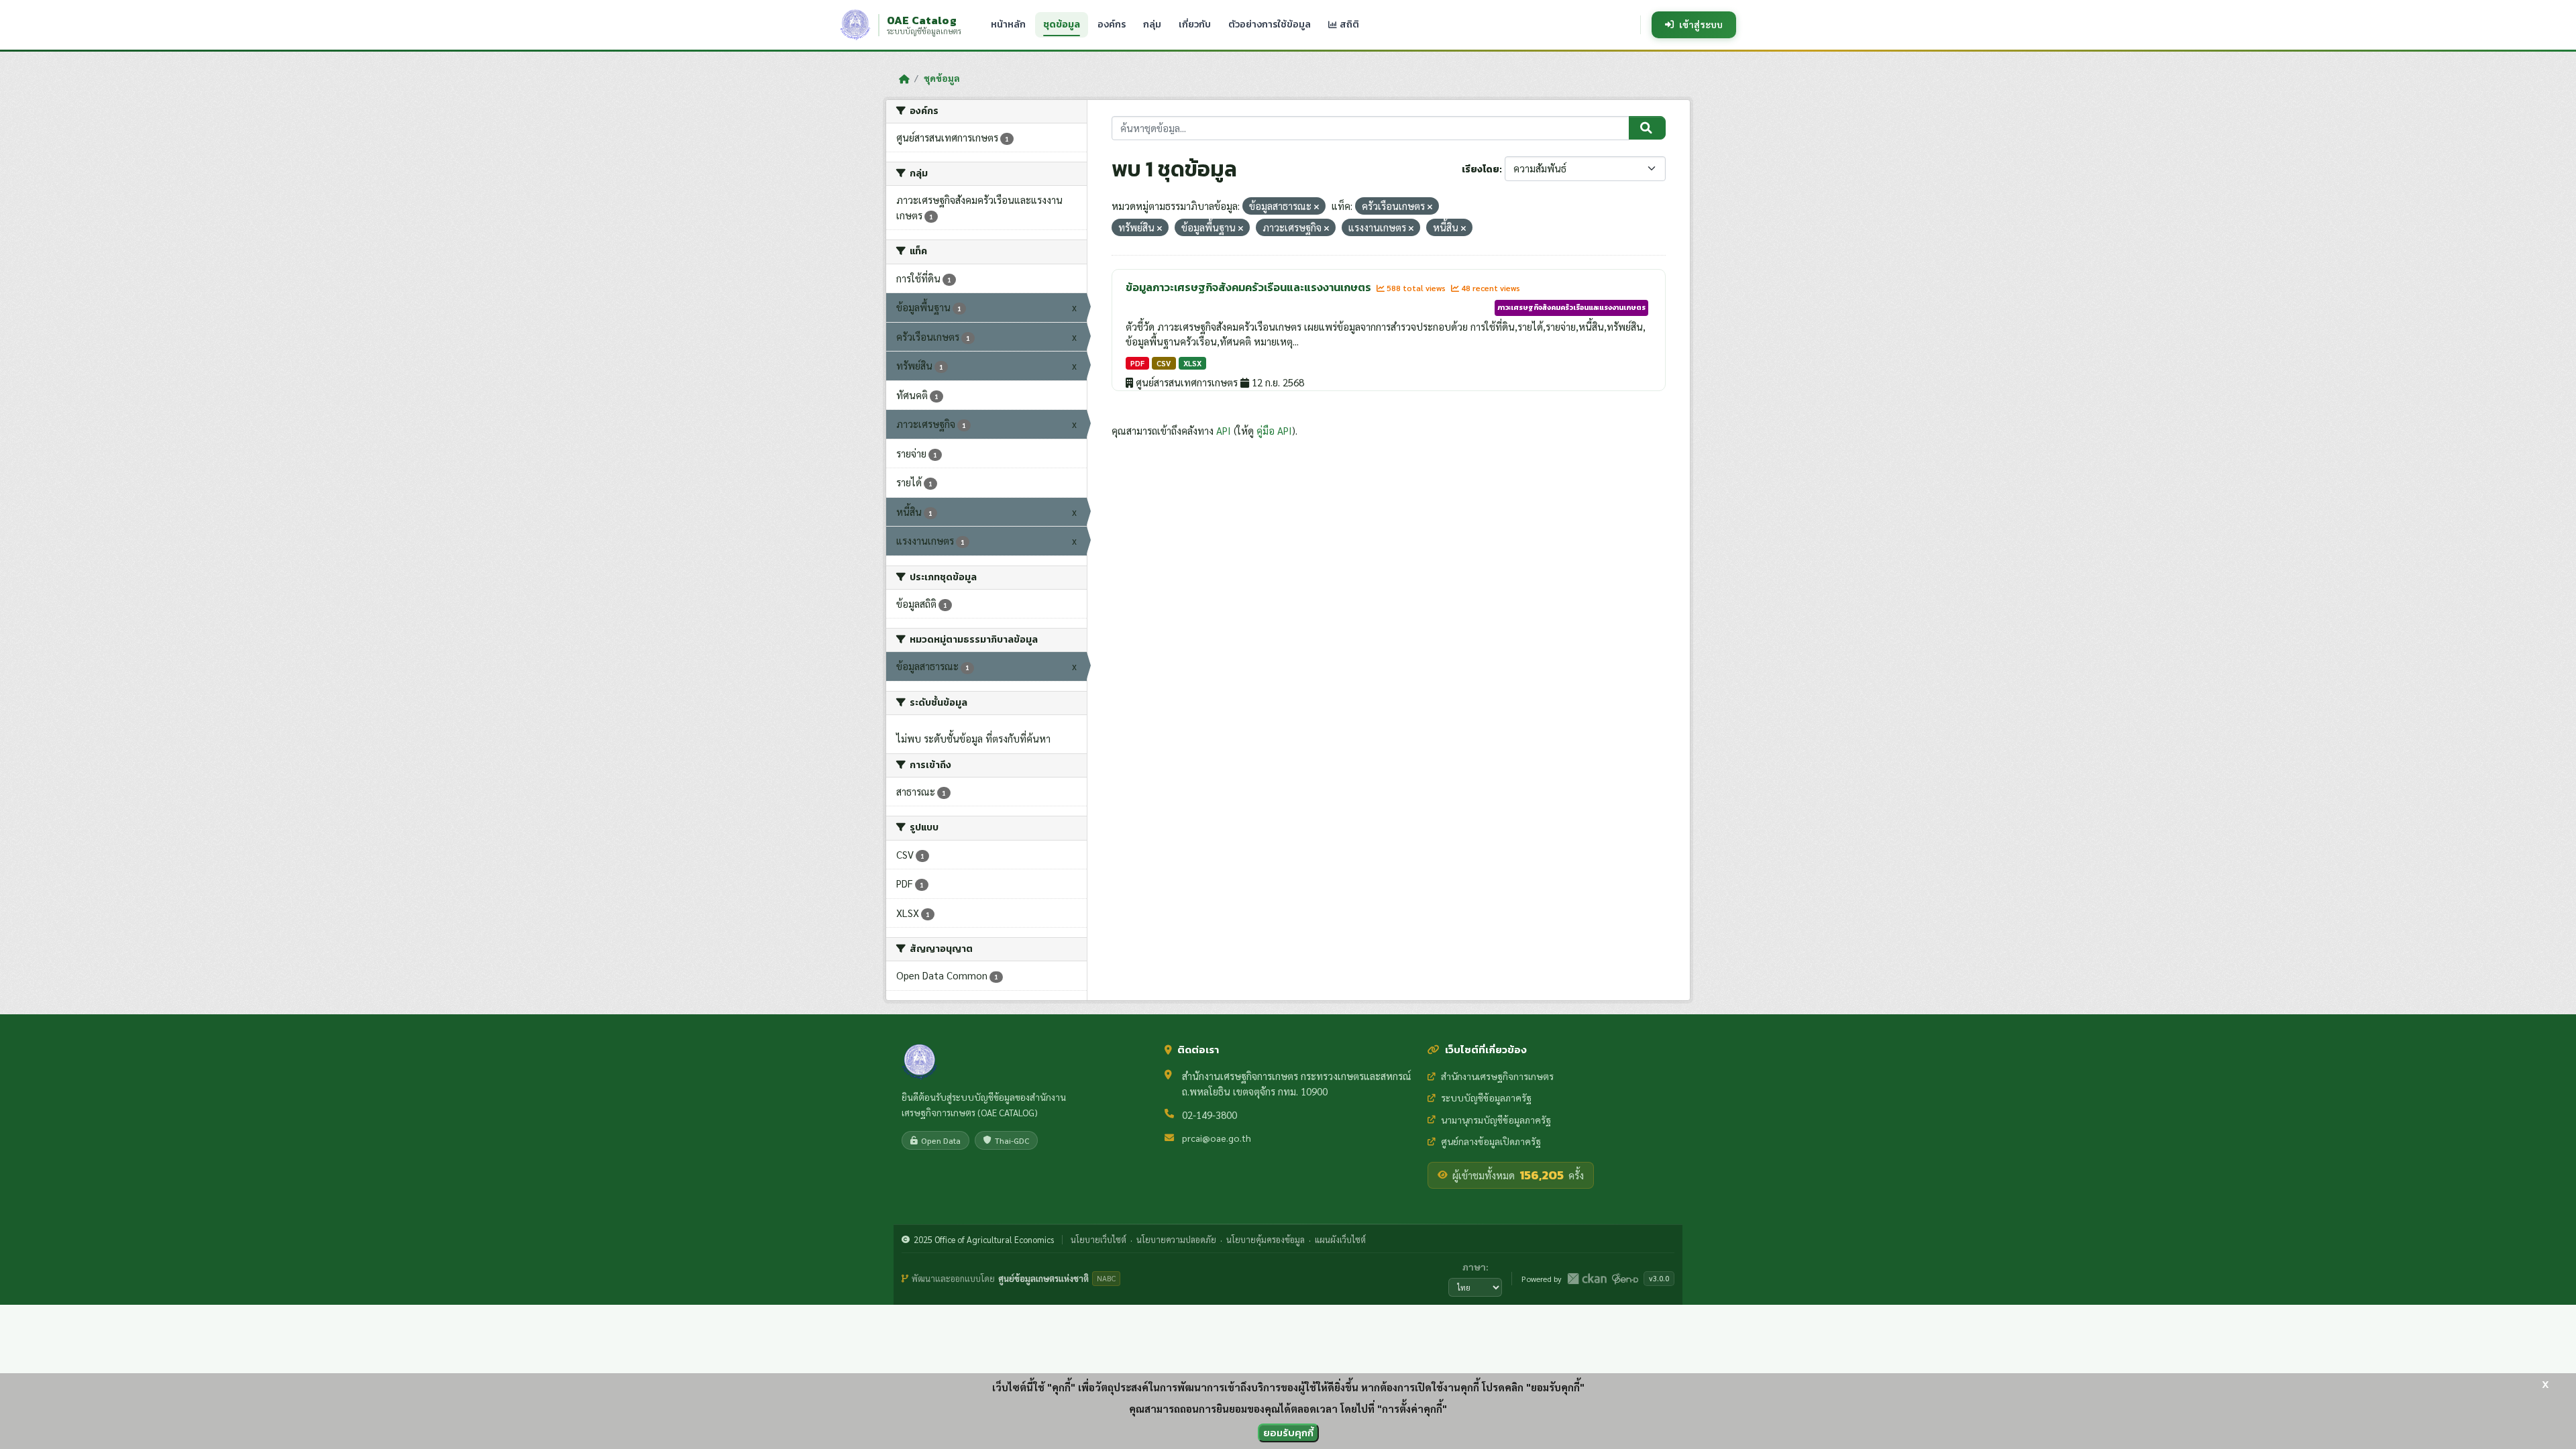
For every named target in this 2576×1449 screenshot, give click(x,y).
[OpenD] (1625, 1279)
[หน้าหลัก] (904, 78)
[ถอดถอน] (1317, 207)
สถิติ (1348, 24)
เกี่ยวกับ (1195, 24)
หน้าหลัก (1008, 24)
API (1224, 430)
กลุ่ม (1152, 24)
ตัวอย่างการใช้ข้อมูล (1270, 24)
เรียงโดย (1481, 169)
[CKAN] (1587, 1279)
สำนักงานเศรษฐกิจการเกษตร (1497, 1076)
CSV (1164, 363)
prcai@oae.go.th (1217, 1138)
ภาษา (1474, 1267)
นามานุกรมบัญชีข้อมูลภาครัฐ (1496, 1120)
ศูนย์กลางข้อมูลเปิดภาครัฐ (1491, 1141)
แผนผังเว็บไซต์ (1340, 1239)
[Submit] (1647, 128)
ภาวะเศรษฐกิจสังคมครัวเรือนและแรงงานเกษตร (1571, 307)
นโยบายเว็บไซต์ (1098, 1239)
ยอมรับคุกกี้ (1288, 1433)
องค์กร (1112, 24)
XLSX (1192, 363)
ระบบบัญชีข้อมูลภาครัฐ (1486, 1097)
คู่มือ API (1274, 430)
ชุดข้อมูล (1062, 24)
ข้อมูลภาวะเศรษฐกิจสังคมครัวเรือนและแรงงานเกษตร (1249, 287)
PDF (1137, 363)
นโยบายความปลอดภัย (1176, 1239)
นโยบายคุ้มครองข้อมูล (1266, 1239)
